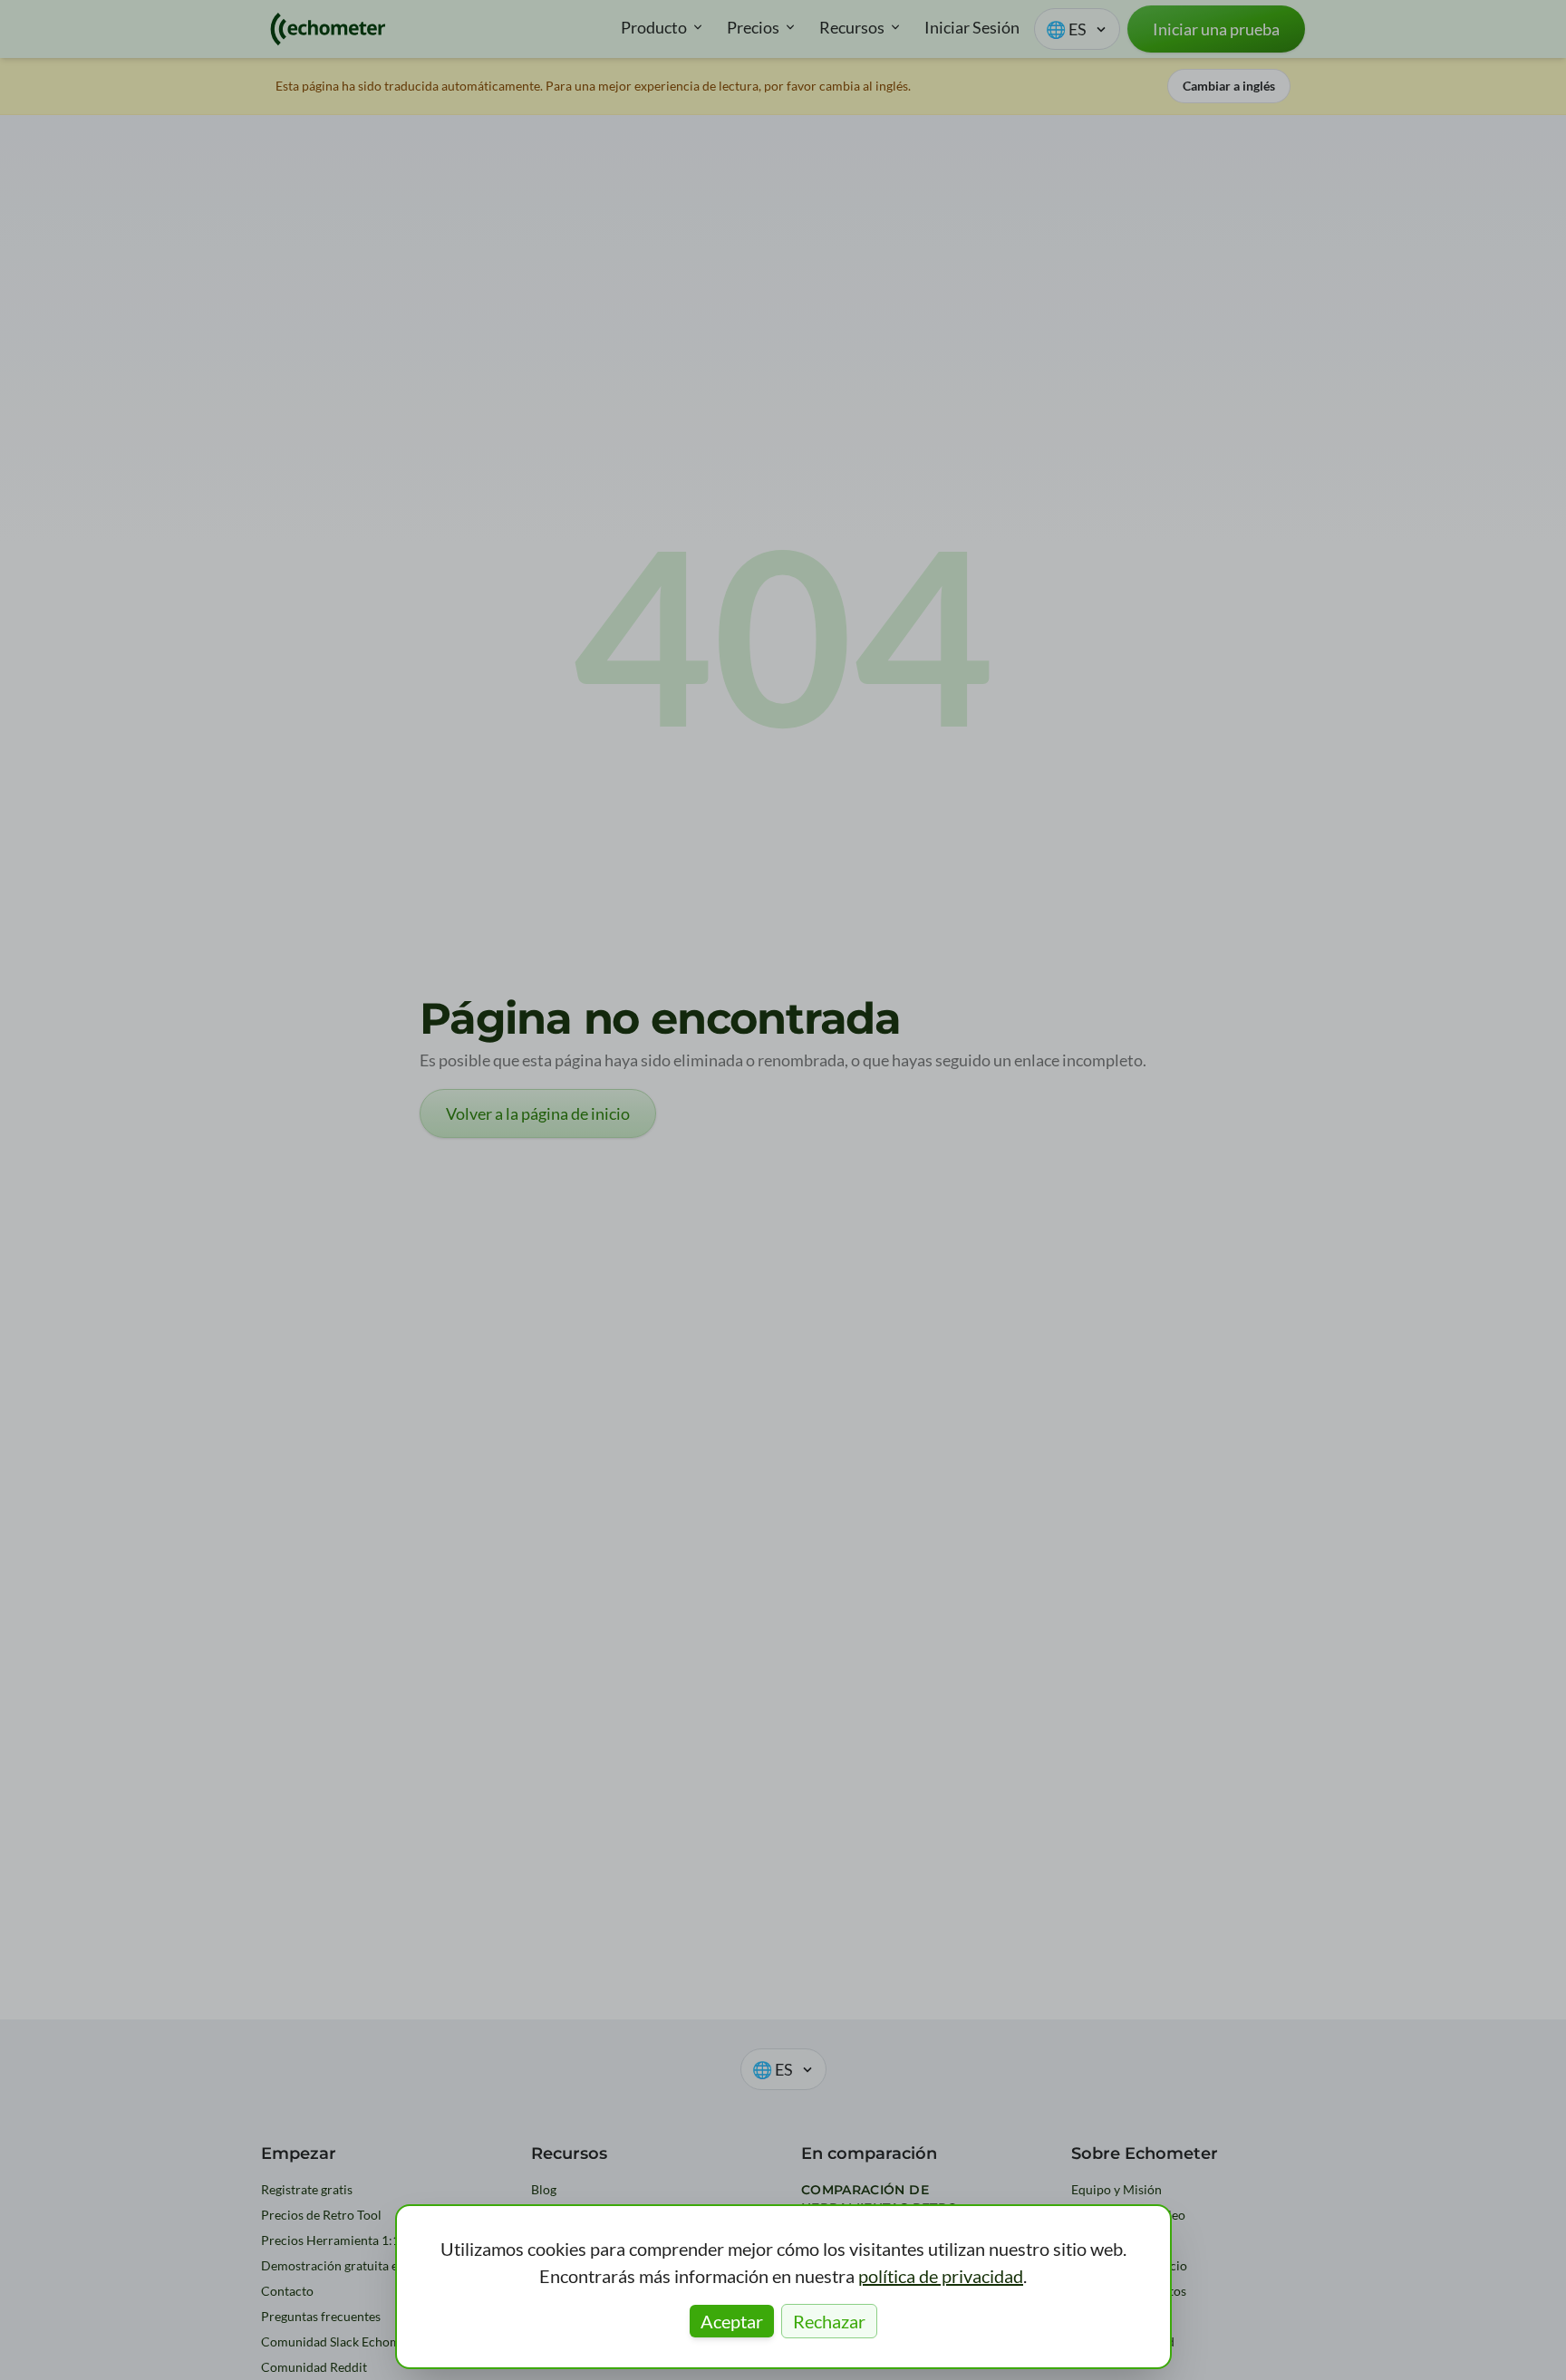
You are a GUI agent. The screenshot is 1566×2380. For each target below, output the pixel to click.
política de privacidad (941, 2276)
